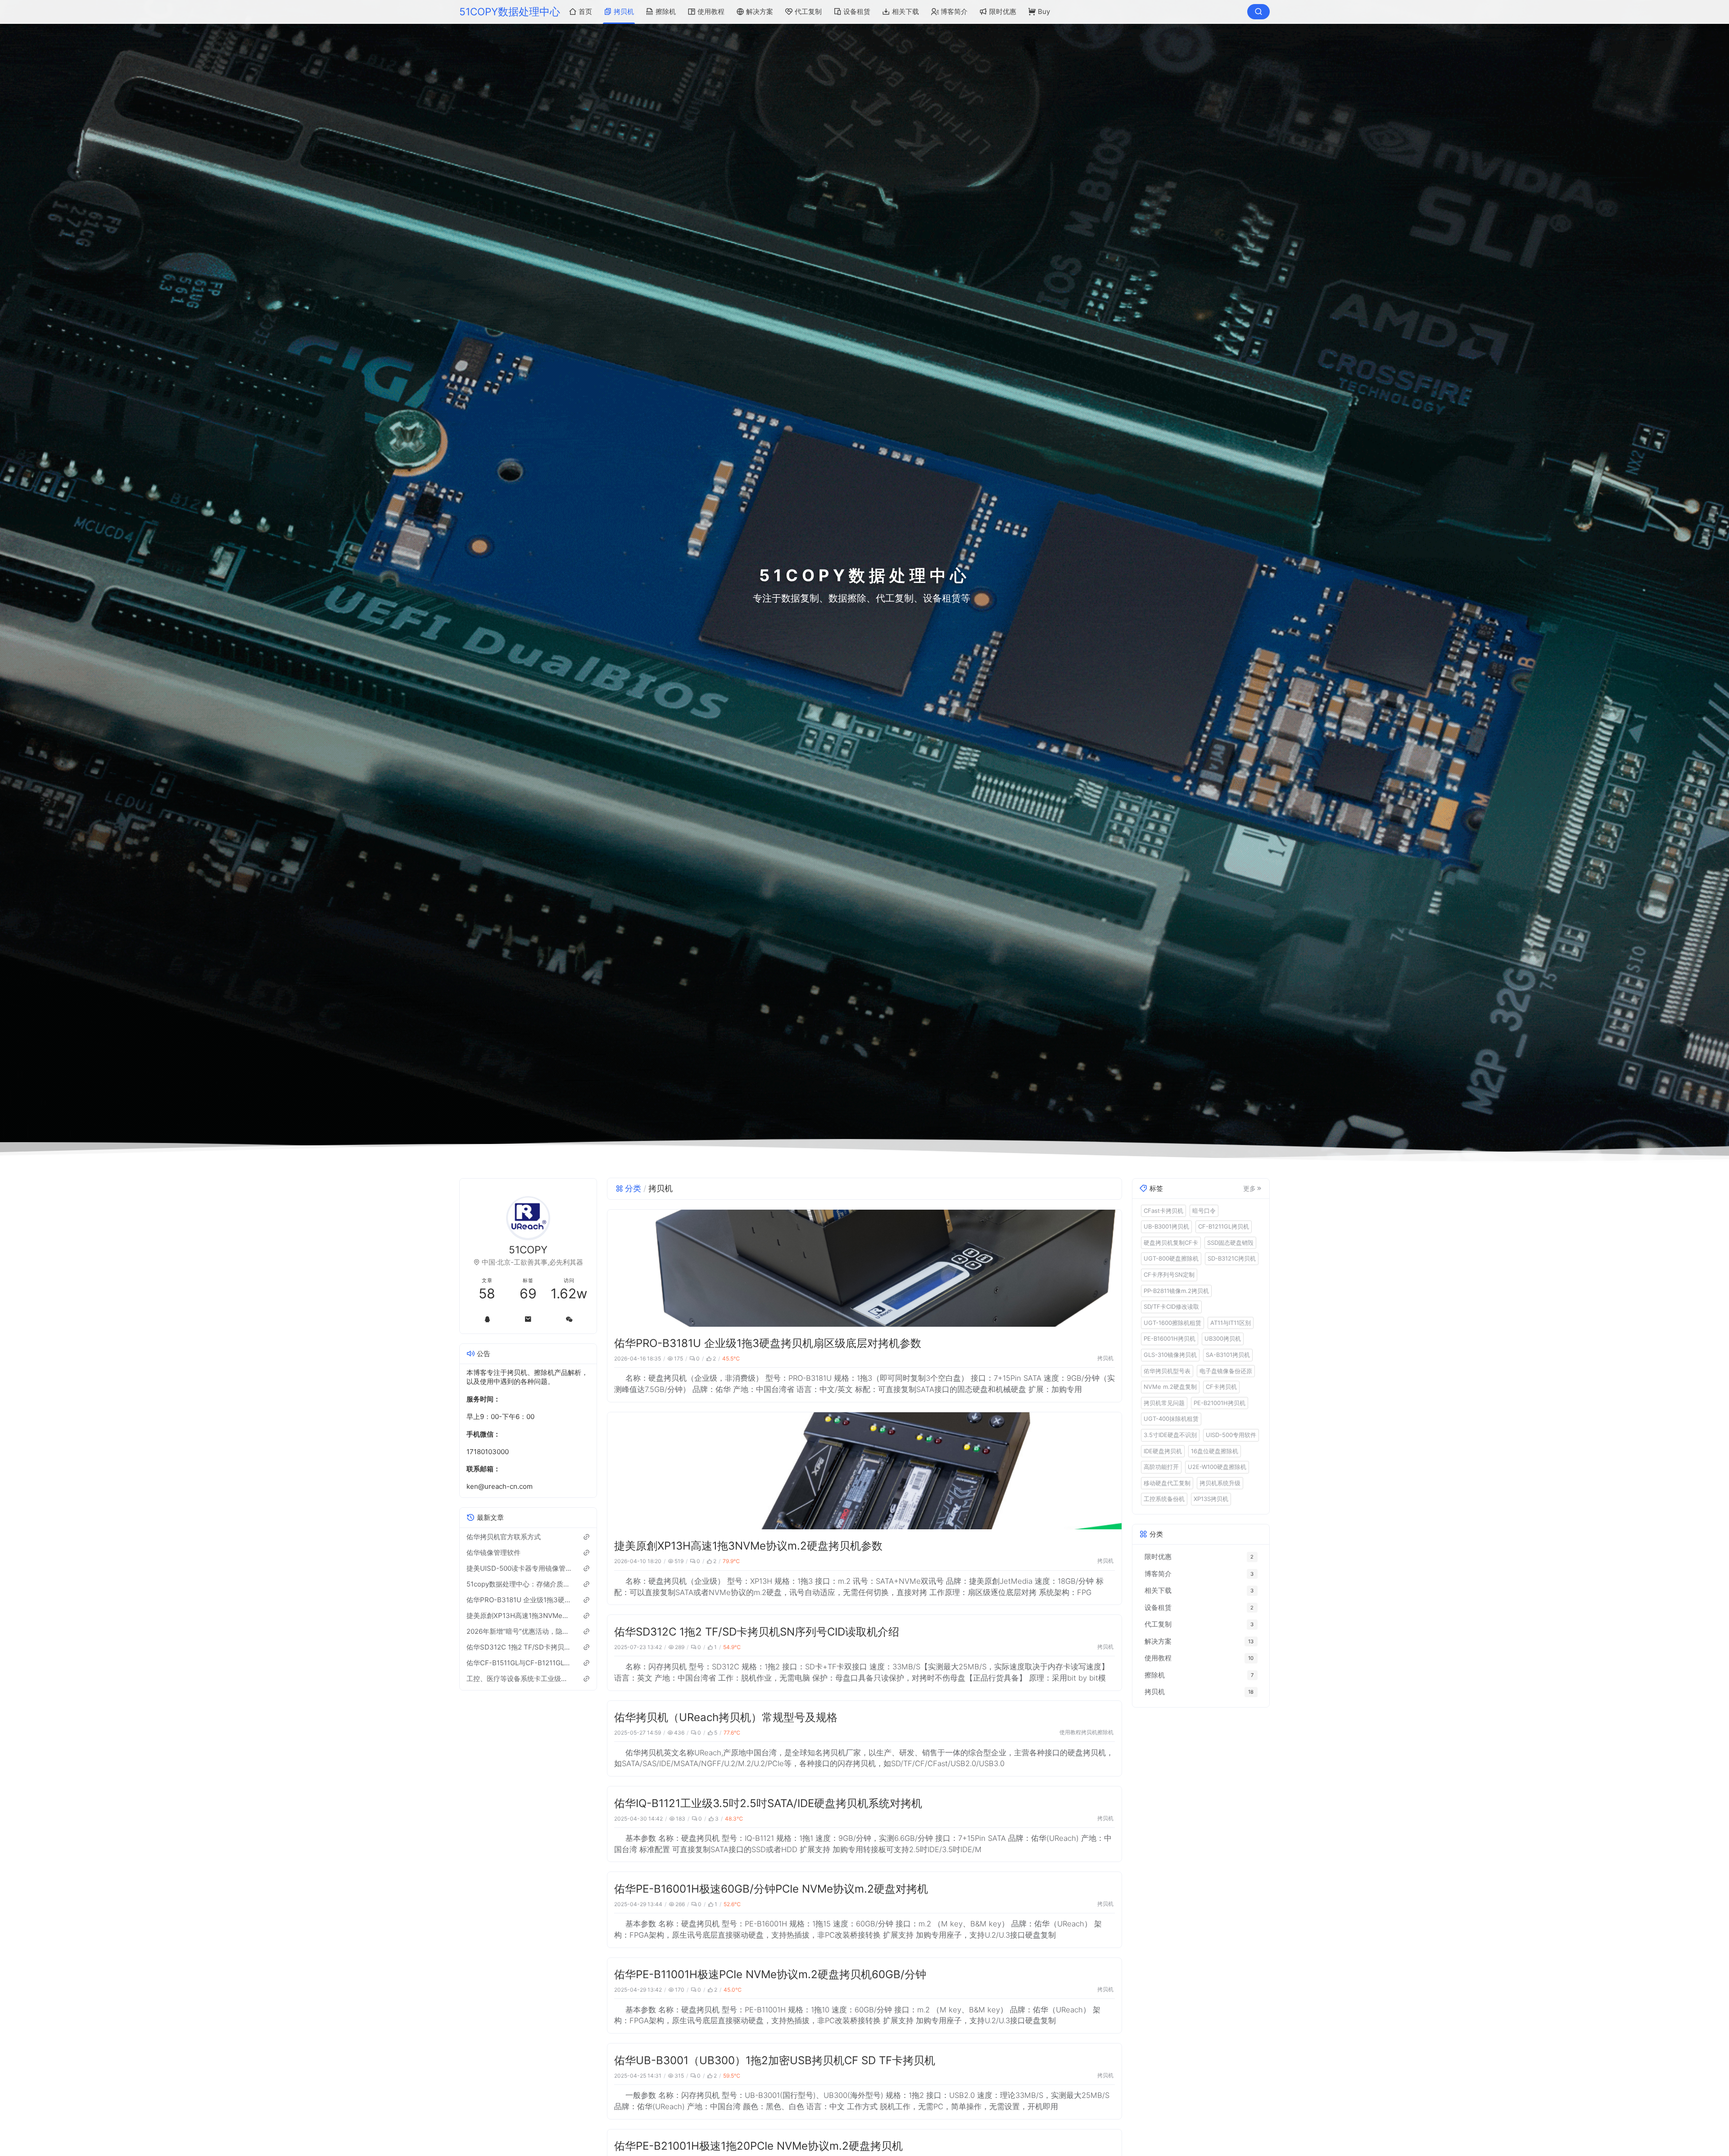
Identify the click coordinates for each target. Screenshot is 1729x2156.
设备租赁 (857, 11)
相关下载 (905, 11)
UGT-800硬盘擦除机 (1171, 1258)
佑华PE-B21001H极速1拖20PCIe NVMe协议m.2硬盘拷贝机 (758, 2146)
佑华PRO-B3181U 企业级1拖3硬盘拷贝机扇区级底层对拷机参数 (768, 1343)
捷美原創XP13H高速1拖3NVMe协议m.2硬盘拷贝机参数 (748, 1546)
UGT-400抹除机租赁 (1171, 1419)
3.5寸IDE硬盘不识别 (1170, 1434)
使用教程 (711, 11)
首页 (585, 11)
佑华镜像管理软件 (493, 1552)
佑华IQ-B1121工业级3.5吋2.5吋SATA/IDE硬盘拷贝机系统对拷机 (768, 1803)
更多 (1249, 1188)
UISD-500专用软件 (1231, 1434)
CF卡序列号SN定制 (1169, 1274)
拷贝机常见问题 (1164, 1402)
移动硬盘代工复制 (1167, 1483)
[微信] (569, 1319)
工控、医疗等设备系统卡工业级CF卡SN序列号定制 (519, 1678)
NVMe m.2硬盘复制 (1170, 1387)
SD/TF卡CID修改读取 (1171, 1306)
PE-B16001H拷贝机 (1170, 1338)
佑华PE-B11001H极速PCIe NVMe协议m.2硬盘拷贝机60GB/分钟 (770, 1974)
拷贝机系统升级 (1220, 1483)
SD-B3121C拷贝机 (1232, 1258)
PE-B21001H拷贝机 (1220, 1402)
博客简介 (954, 11)
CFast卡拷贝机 (1163, 1210)
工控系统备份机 (1164, 1499)
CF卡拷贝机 (1221, 1387)
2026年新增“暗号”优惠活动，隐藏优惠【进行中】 (519, 1631)
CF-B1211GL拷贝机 (1224, 1226)
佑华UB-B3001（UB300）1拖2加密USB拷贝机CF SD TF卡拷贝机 (775, 2060)
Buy (1044, 11)
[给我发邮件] (528, 1319)
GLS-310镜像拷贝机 (1170, 1354)
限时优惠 (1003, 11)
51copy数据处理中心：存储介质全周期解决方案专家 (519, 1584)
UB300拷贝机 (1223, 1338)
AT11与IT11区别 (1231, 1322)
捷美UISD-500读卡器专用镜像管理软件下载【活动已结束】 (519, 1568)
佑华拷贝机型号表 (1167, 1370)
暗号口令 (1204, 1210)
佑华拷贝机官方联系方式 (504, 1536)
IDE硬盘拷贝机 (1163, 1451)
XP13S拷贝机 (1211, 1499)
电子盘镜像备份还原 (1226, 1370)
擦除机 (666, 11)
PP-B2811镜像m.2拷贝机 (1176, 1290)
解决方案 (760, 11)
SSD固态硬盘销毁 (1230, 1242)
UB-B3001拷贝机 (1166, 1226)
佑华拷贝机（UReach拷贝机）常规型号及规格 (726, 1717)
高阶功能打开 (1161, 1467)
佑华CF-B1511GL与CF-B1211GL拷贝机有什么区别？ (519, 1662)
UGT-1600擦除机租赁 (1172, 1322)
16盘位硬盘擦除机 (1215, 1451)
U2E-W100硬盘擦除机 (1217, 1467)
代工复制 (808, 11)
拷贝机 (624, 11)
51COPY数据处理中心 (510, 11)
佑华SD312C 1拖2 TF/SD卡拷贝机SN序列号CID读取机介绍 (757, 1632)
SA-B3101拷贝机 (1228, 1354)
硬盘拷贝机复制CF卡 (1171, 1242)
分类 (633, 1188)
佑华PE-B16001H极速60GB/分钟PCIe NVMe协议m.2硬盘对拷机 (771, 1889)
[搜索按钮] (1258, 12)
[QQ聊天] (487, 1319)
